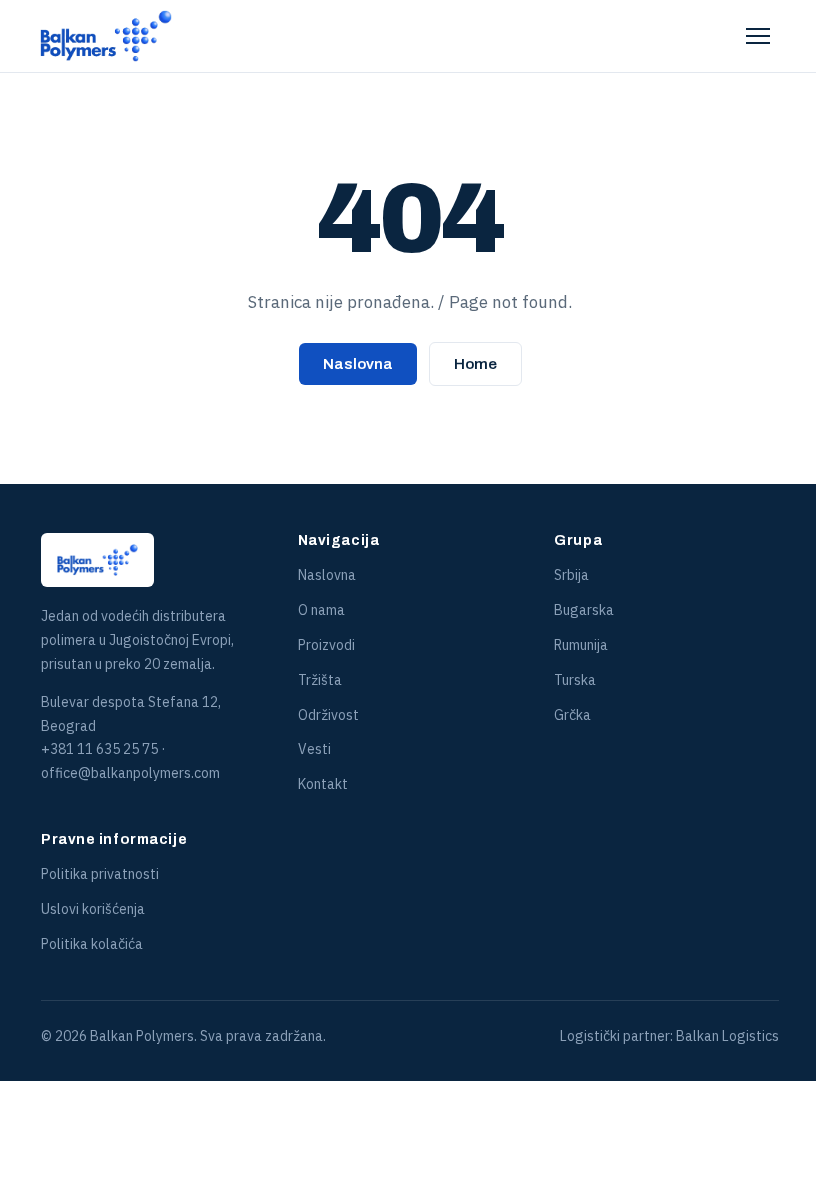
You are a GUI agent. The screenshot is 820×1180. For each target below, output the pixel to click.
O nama (321, 610)
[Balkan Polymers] (106, 36)
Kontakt (323, 784)
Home (475, 364)
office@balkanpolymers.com (130, 773)
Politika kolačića (92, 944)
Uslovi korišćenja (93, 909)
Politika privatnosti (100, 874)
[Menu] (758, 36)
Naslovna (358, 364)
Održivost (328, 715)
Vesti (314, 749)
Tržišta (320, 680)
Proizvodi (326, 645)
